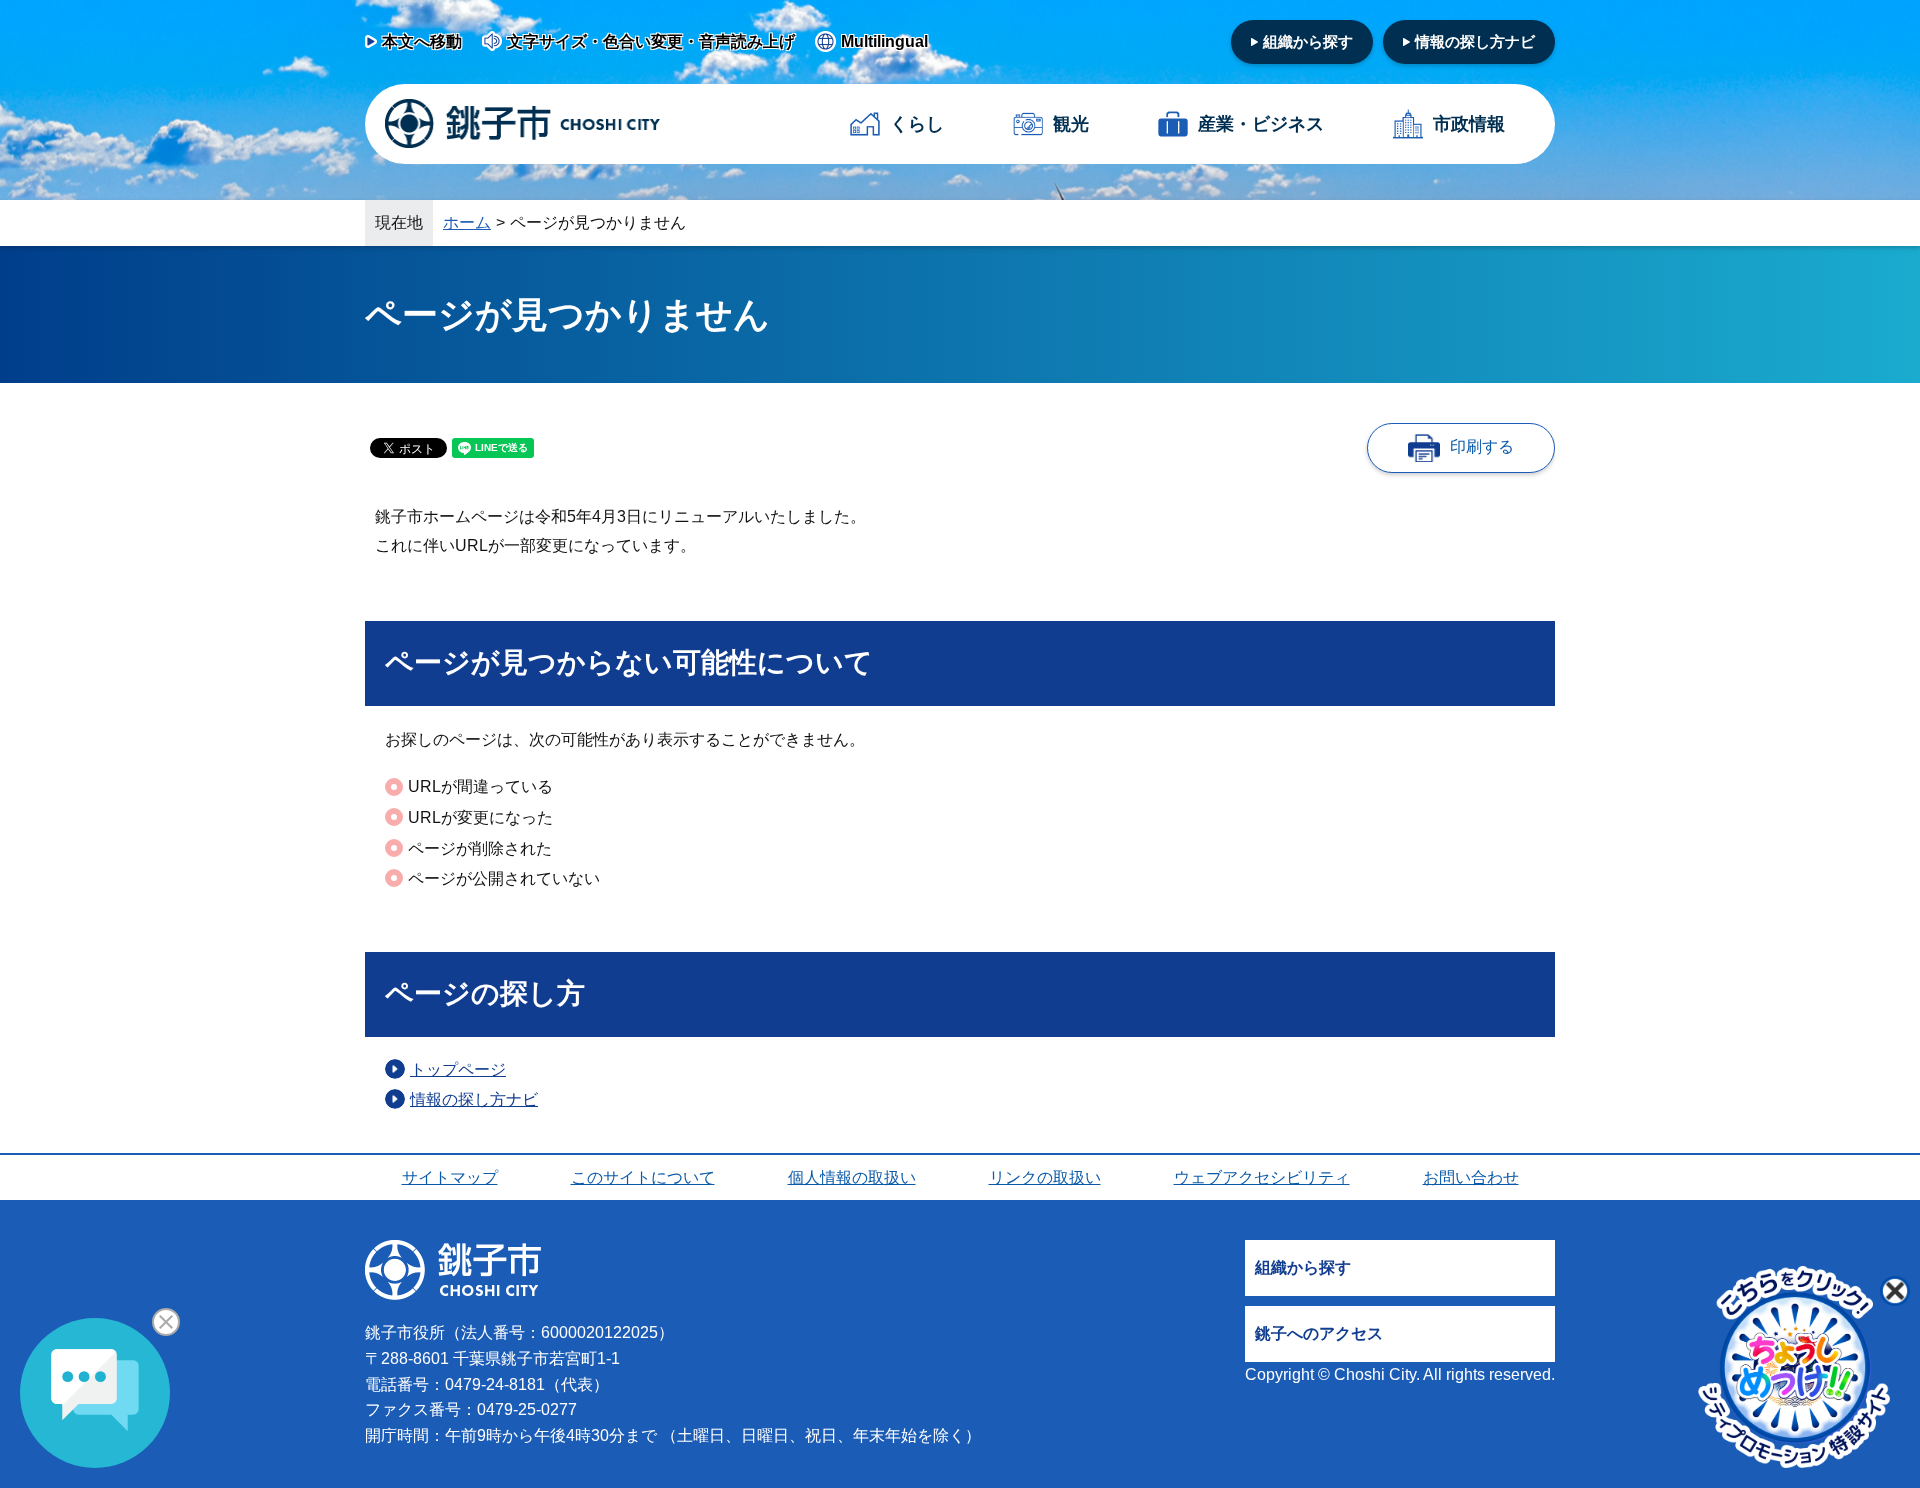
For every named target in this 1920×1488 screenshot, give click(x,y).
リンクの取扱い (1045, 1177)
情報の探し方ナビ (1475, 41)
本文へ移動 (422, 41)
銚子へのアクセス (1319, 1333)
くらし (917, 124)
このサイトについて (643, 1177)
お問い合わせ (1471, 1177)
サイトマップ (450, 1177)
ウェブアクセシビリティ (1262, 1177)
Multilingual (884, 41)
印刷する (1482, 446)
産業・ (1261, 124)
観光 (1071, 124)
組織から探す (1308, 41)
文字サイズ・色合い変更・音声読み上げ (651, 41)
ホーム (467, 222)
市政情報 (1469, 124)
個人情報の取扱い (852, 1177)
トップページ (458, 1069)
